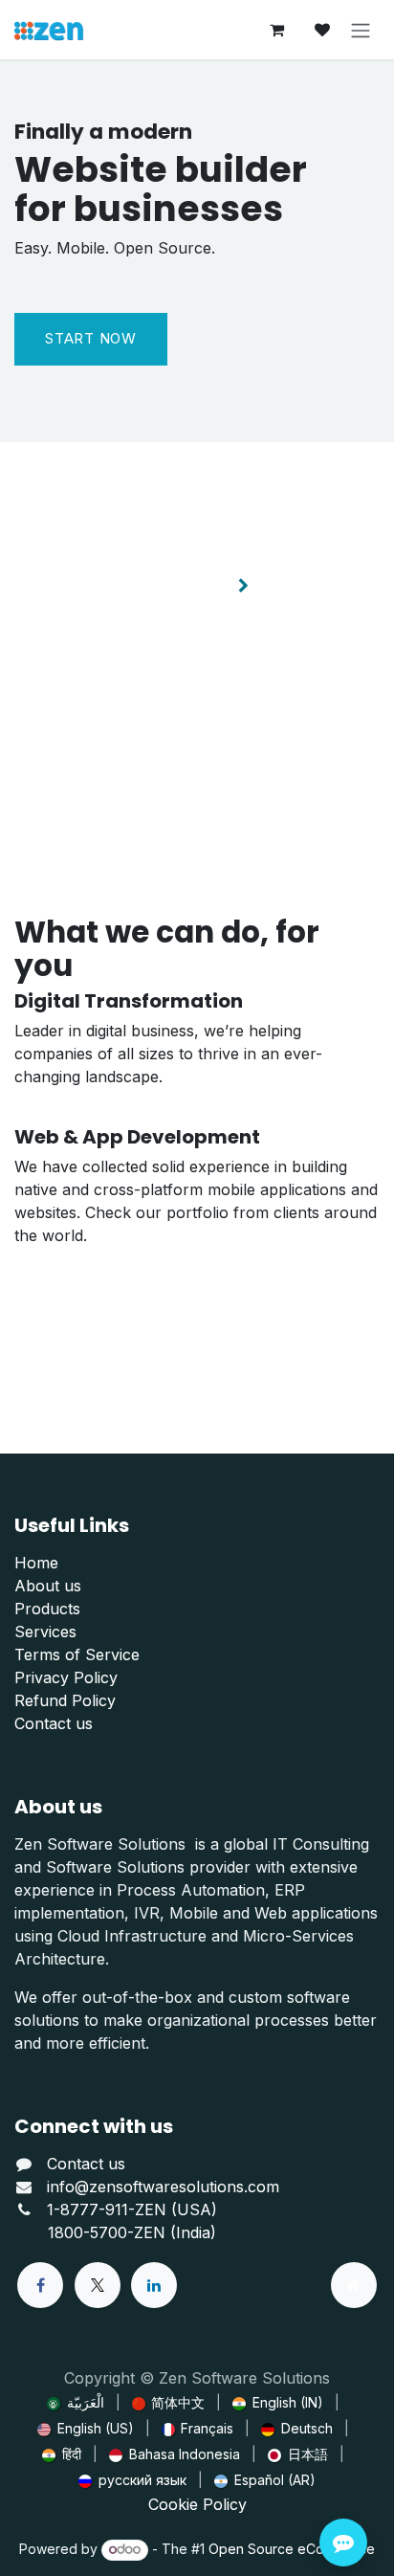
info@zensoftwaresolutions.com (163, 2187)
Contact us (54, 1723)
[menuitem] (76, 2402)
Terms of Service (77, 1654)
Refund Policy (65, 1700)
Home (36, 1563)
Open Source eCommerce (292, 2549)
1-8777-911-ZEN (109, 2210)
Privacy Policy (66, 1677)
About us (48, 1586)
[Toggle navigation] (361, 30)
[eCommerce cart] (276, 30)
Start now (91, 338)
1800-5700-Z (96, 2232)
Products (47, 1609)
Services (45, 1632)
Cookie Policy (197, 2504)
